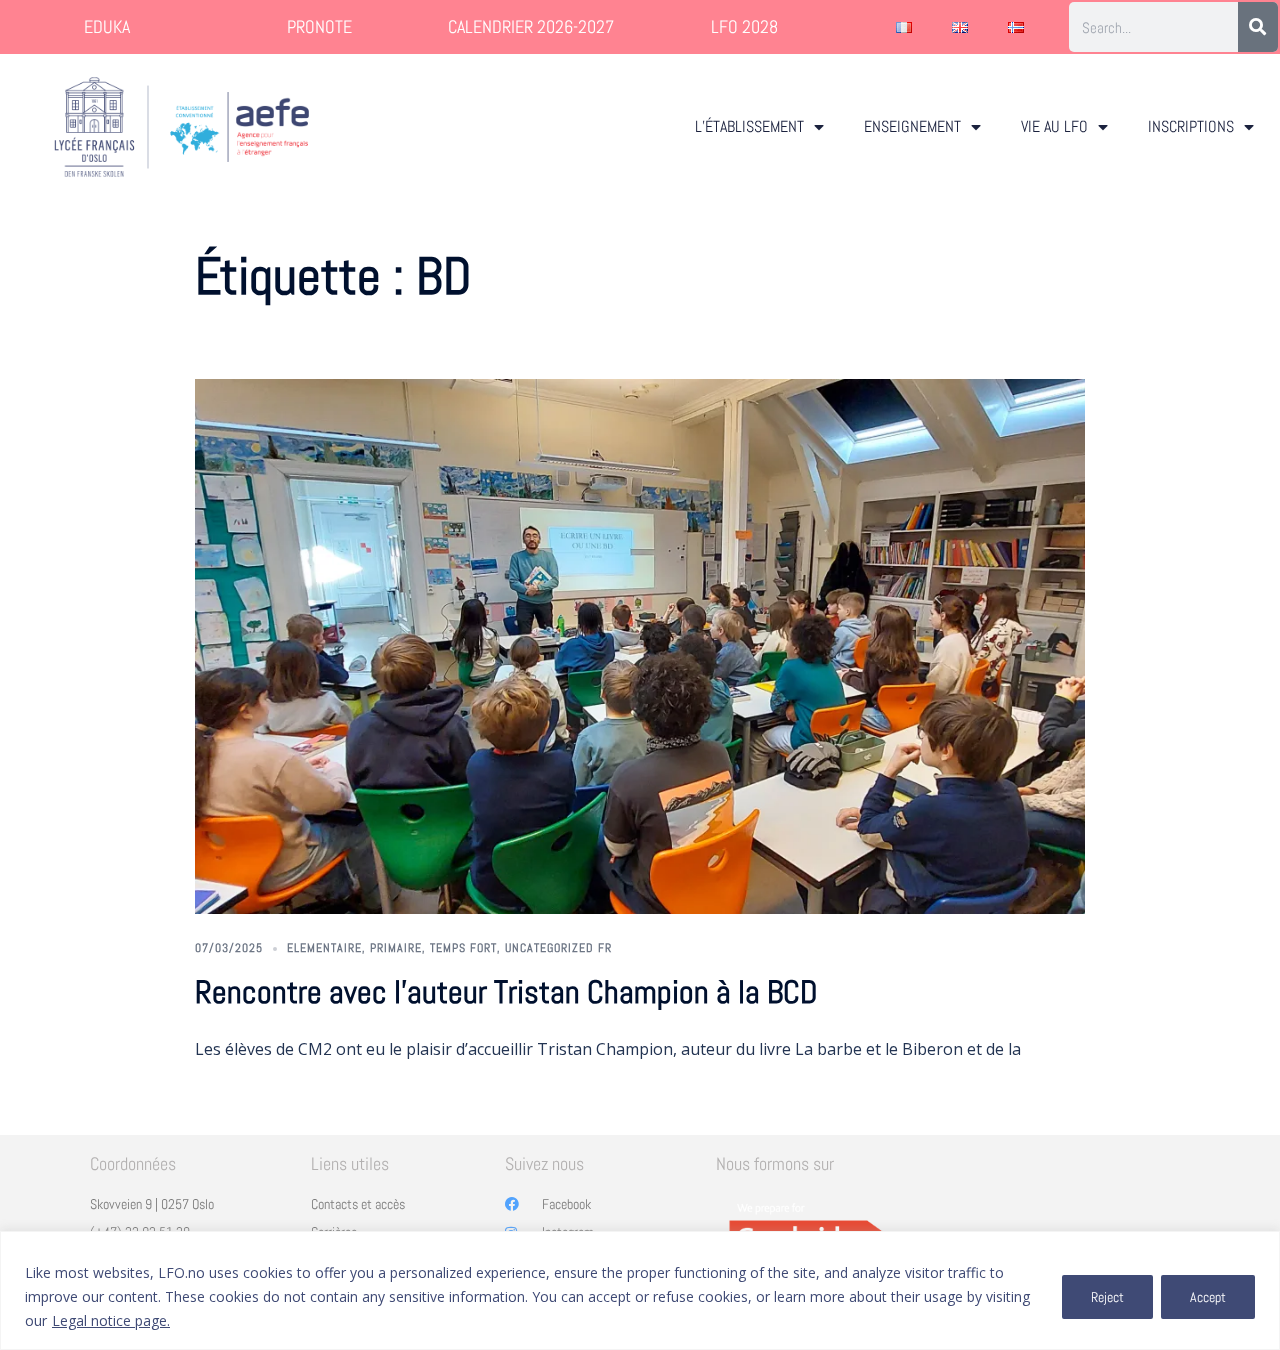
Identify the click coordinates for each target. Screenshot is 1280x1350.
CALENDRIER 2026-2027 (531, 26)
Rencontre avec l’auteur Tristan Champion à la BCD (506, 992)
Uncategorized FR (558, 948)
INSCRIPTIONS (1191, 127)
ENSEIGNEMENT (912, 127)
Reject (1107, 1297)
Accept (1208, 1297)
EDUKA (107, 26)
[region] (640, 1290)
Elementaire (324, 948)
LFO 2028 (744, 26)
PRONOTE (319, 26)
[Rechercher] (1258, 27)
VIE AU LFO (1054, 127)
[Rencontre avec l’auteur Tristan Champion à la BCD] (640, 646)
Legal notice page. (111, 1320)
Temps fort (463, 948)
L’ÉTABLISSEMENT (749, 127)
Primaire (396, 948)
